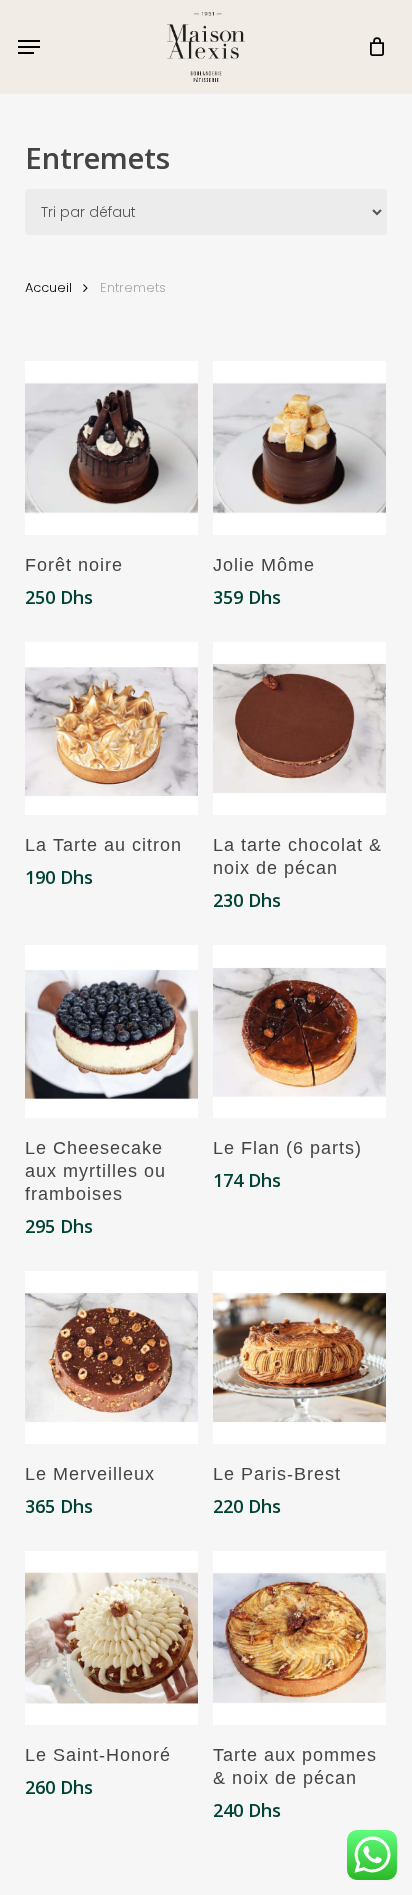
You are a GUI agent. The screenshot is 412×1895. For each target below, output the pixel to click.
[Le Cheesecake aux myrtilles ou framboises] (111, 1031)
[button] (29, 47)
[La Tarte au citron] (111, 728)
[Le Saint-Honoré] (111, 1637)
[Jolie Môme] (299, 447)
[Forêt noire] (111, 447)
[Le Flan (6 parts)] (299, 1031)
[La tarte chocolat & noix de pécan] (299, 728)
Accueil (48, 287)
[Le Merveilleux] (111, 1357)
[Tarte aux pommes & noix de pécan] (299, 1637)
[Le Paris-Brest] (299, 1357)
